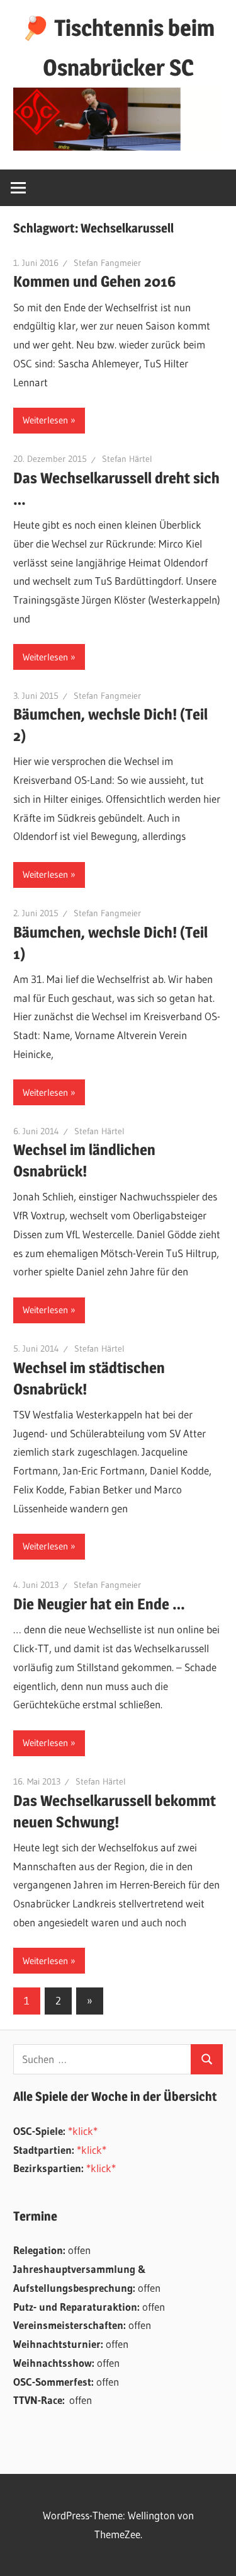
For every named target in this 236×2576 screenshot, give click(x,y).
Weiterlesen (45, 420)
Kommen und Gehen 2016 (95, 281)
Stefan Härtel (127, 459)
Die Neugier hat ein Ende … (99, 1604)
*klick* (83, 2131)
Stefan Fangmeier (107, 263)
